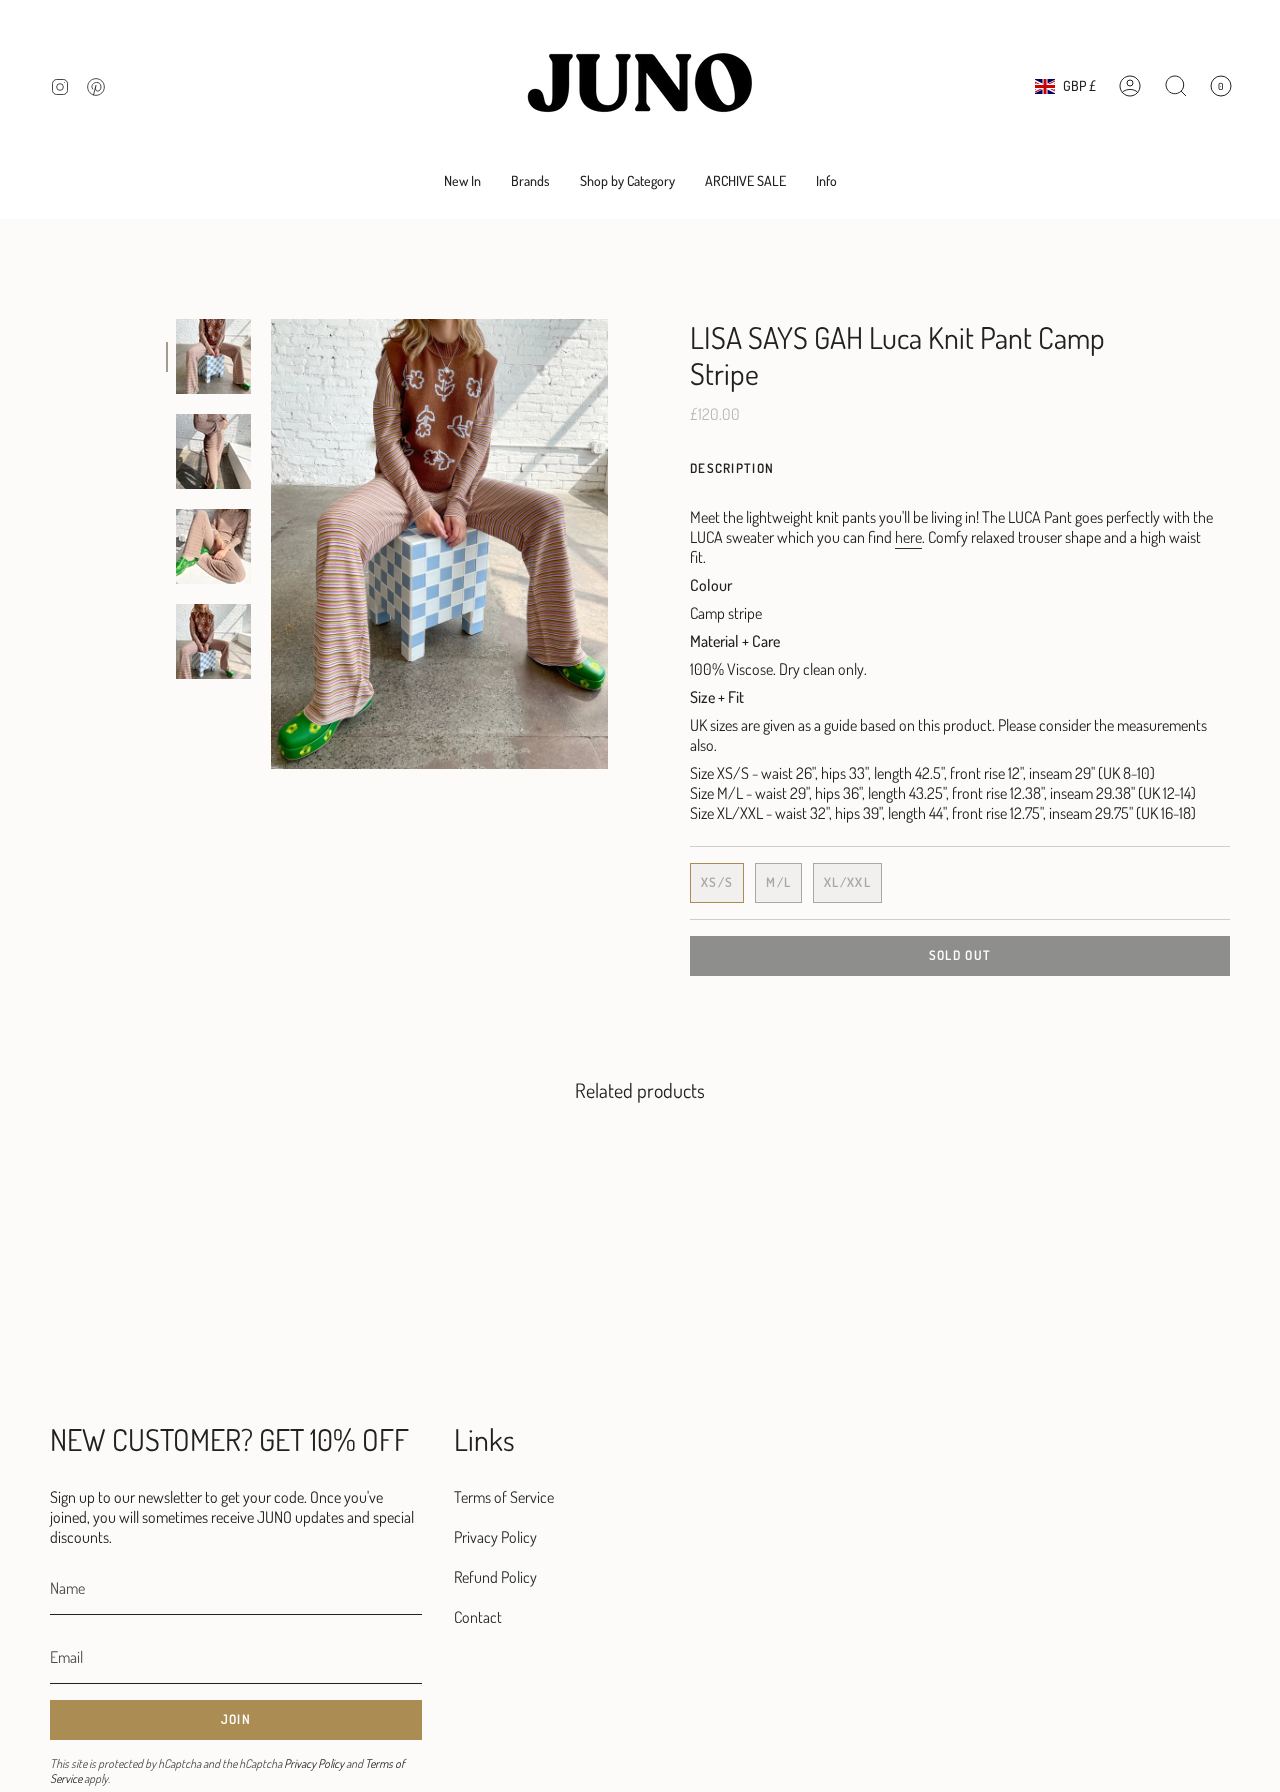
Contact (478, 1617)
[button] (530, 181)
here (908, 537)
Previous (271, 544)
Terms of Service (504, 1497)
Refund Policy (495, 1577)
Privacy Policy (314, 1763)
